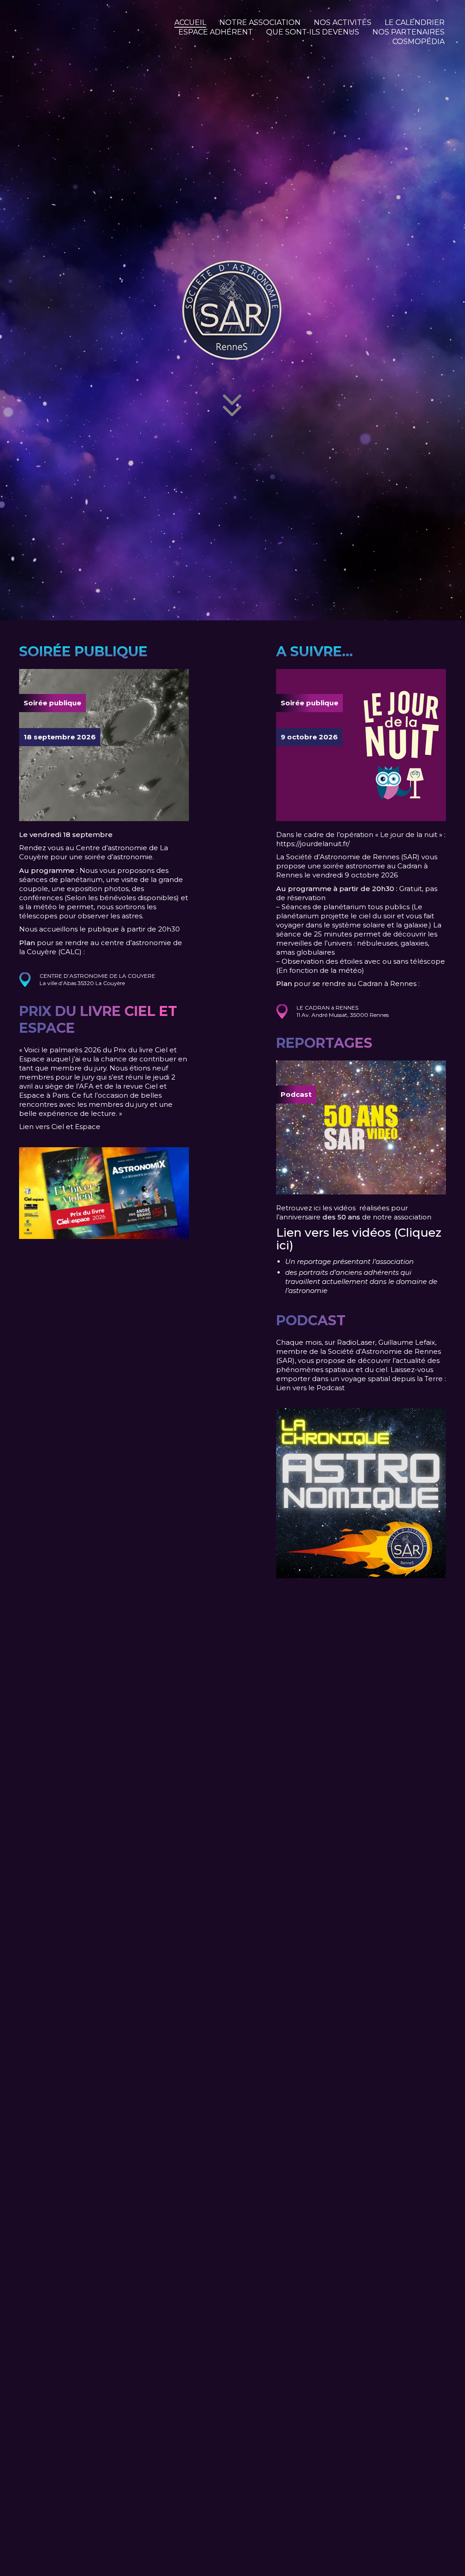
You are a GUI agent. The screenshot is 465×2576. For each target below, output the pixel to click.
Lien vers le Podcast (310, 1388)
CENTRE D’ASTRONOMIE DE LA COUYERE (97, 976)
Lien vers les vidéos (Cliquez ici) (359, 1239)
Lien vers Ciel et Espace (60, 1127)
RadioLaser (356, 1342)
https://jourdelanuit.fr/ (313, 844)
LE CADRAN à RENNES (327, 1008)
